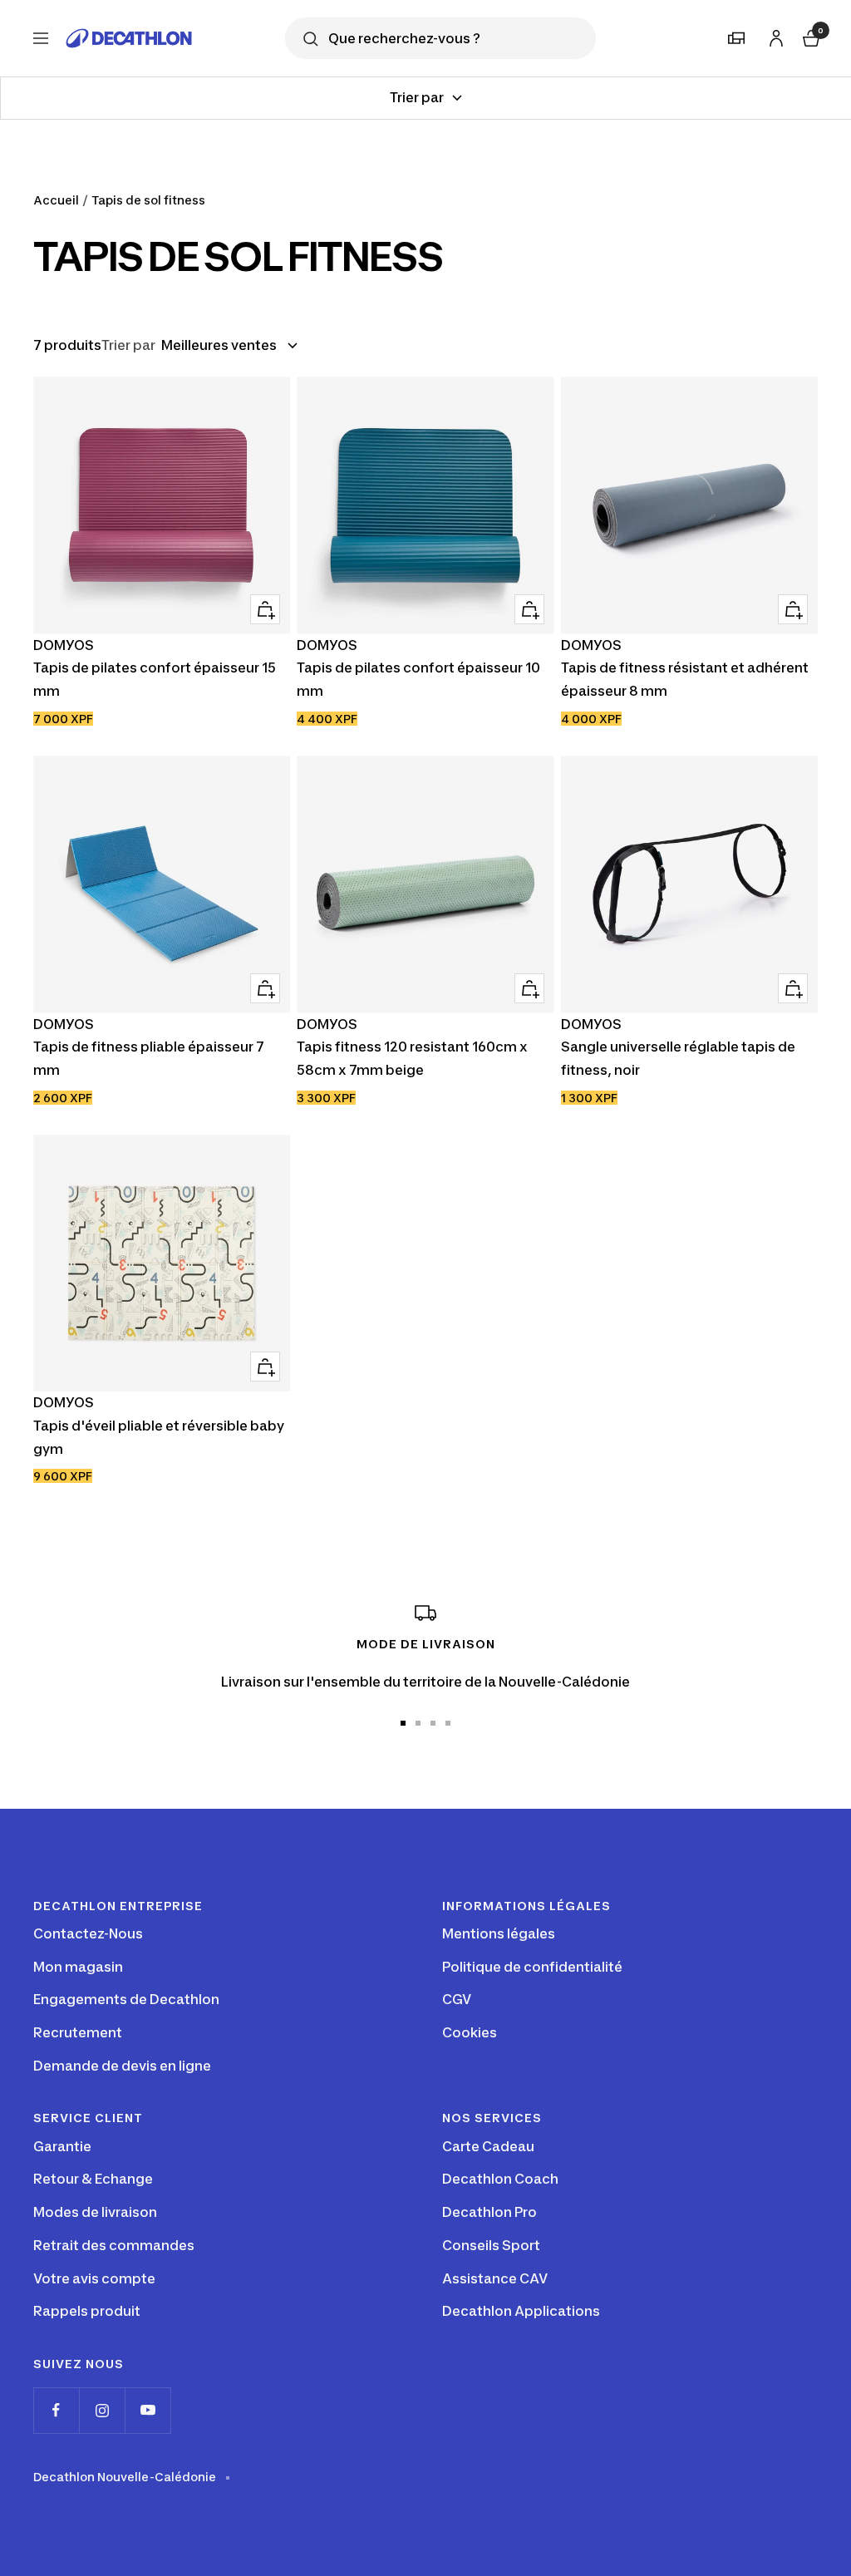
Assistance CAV (495, 2278)
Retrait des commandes (114, 2245)
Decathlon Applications (521, 2311)
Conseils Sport (491, 2245)
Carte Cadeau (488, 2146)
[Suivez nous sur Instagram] (102, 2410)
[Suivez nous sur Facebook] (56, 2410)
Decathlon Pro (489, 2212)
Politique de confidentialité (532, 1967)
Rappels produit (87, 2311)
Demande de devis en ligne (122, 2066)
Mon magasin (78, 1967)
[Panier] (809, 36)
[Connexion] (774, 35)
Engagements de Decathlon (126, 1999)
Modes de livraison (95, 2212)
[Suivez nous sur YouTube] (148, 2410)
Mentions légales (499, 1933)
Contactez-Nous (88, 1933)
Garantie (62, 2146)
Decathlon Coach (500, 2179)
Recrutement (78, 2032)
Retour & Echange (93, 2179)
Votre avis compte (94, 2278)
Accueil (56, 200)
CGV (457, 1999)
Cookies (470, 2032)
